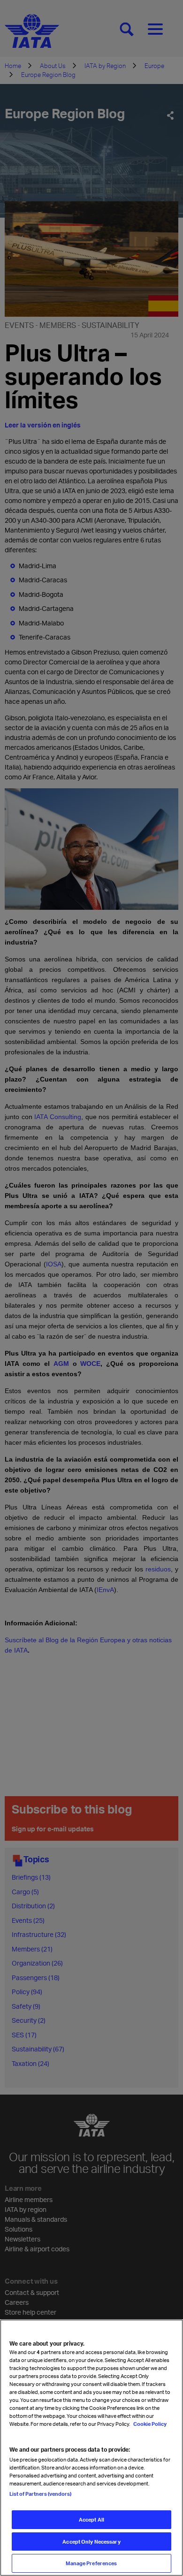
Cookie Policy (149, 2424)
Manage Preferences (91, 2563)
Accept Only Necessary (91, 2542)
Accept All (91, 2519)
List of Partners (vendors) (40, 2494)
